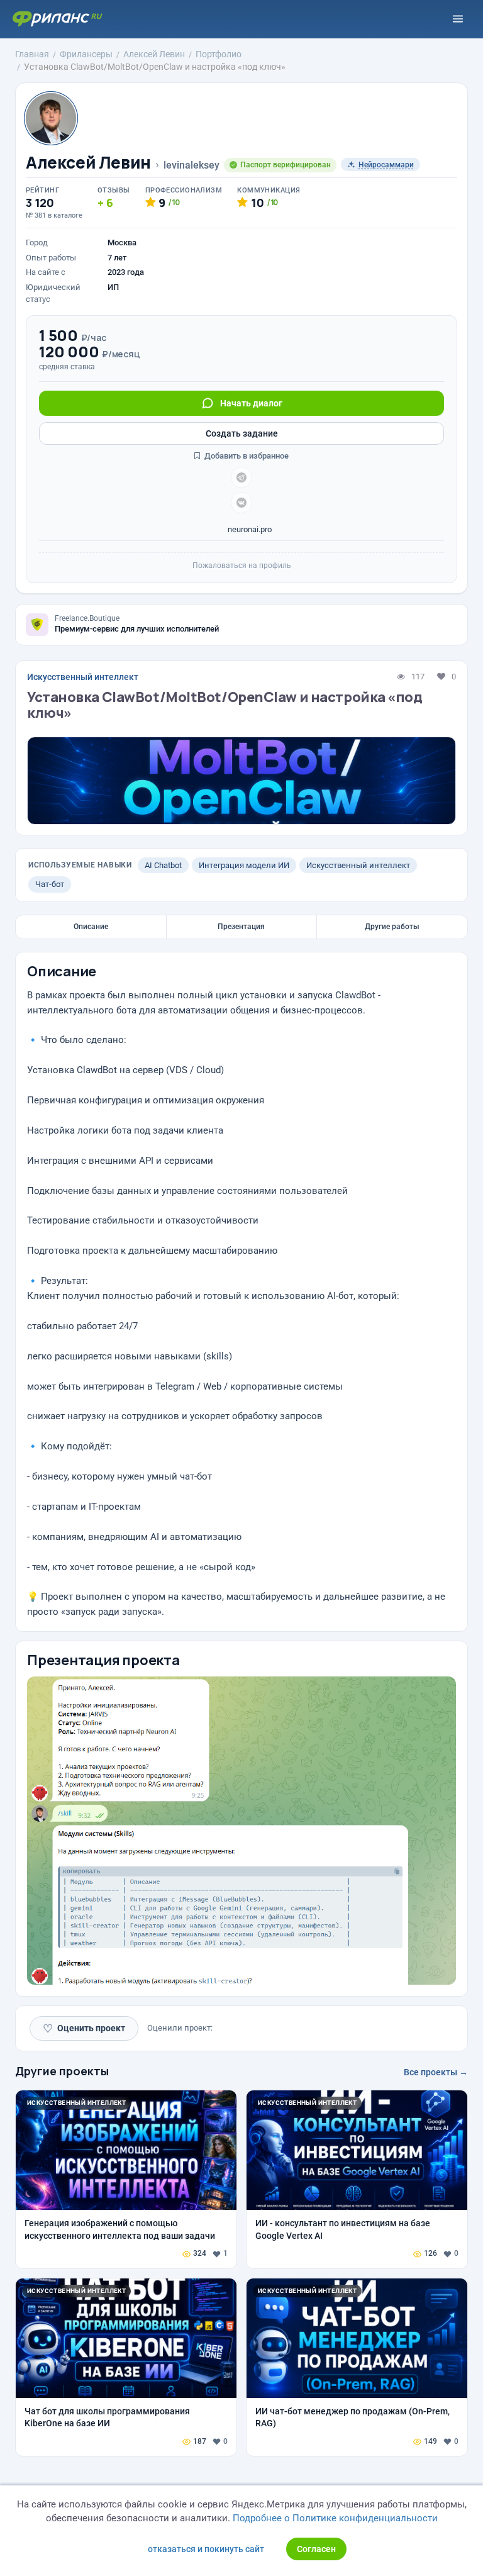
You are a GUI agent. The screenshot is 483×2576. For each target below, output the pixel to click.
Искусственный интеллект (83, 677)
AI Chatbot (163, 865)
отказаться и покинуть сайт (206, 2549)
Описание (91, 927)
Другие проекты (62, 2071)
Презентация (241, 927)
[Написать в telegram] (241, 477)
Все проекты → (436, 2072)
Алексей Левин (88, 163)
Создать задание (242, 433)
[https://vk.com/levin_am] (241, 503)
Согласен (316, 2549)
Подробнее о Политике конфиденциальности (335, 2518)
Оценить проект (84, 2028)
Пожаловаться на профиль (242, 566)
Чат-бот (50, 884)
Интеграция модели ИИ (244, 865)
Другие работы (392, 927)
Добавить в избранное (246, 456)
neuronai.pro (249, 529)
